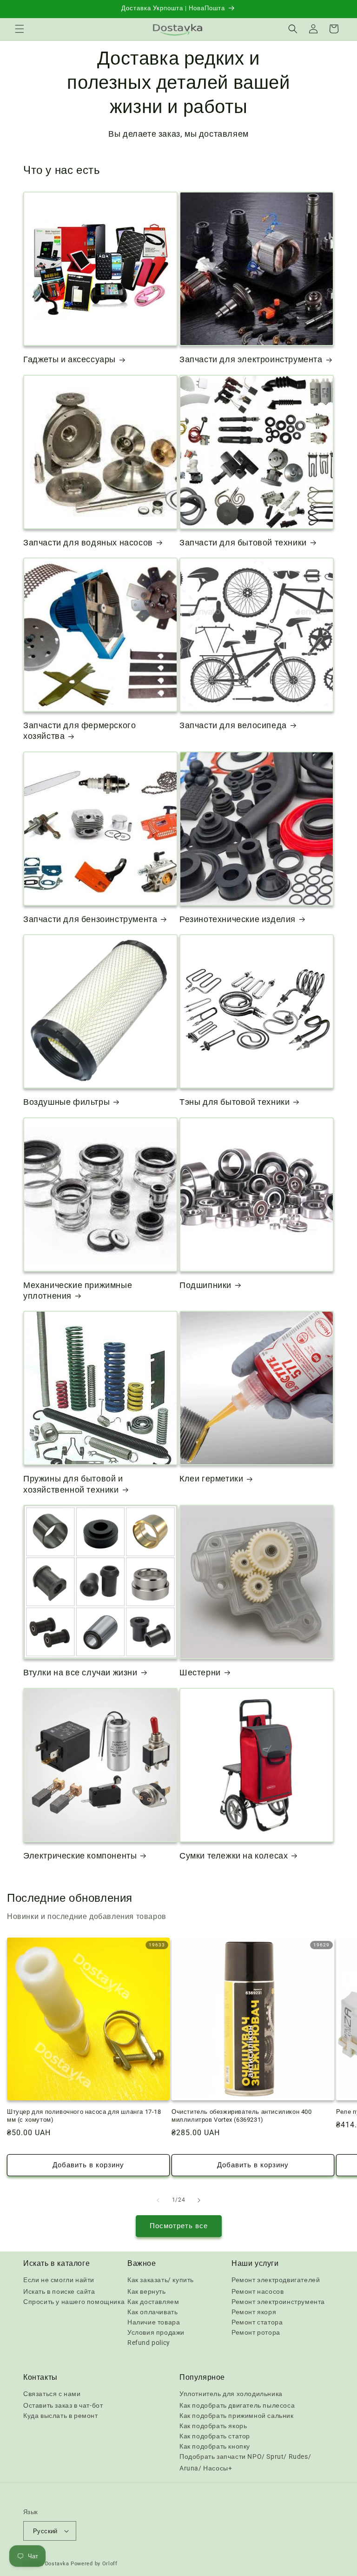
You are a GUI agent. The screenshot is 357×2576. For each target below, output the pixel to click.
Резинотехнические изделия (238, 919)
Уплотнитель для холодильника (231, 2394)
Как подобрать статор (215, 2436)
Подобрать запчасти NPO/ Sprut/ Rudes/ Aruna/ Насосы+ (245, 2462)
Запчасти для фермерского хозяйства (79, 730)
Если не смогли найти (59, 2280)
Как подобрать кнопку (215, 2446)
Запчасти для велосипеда (233, 725)
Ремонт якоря (254, 2312)
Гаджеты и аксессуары (69, 359)
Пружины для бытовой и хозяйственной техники (73, 1484)
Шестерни (200, 1672)
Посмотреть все (179, 2226)
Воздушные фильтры (66, 1102)
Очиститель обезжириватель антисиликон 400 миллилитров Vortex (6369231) (242, 2116)
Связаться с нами (52, 2394)
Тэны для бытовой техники (235, 1102)
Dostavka (57, 2564)
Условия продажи (156, 2332)
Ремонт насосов (258, 2291)
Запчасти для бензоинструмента (90, 919)
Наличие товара (154, 2322)
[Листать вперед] (199, 2200)
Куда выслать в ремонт (61, 2416)
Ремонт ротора (256, 2332)
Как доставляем (153, 2302)
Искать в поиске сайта (59, 2291)
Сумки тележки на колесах (234, 1856)
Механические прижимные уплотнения (78, 1290)
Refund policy (149, 2343)
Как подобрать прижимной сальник (237, 2416)
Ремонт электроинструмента (278, 2302)
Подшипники (205, 1285)
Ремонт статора (257, 2322)
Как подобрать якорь (213, 2426)
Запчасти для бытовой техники (243, 542)
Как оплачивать (152, 2312)
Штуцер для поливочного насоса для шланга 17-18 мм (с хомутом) (84, 2116)
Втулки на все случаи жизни (80, 1672)
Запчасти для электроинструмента (251, 359)
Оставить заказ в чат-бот (63, 2405)
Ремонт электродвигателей (276, 2280)
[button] (20, 29)
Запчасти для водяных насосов (88, 542)
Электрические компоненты (80, 1856)
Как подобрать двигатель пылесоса (237, 2405)
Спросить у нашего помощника (74, 2302)
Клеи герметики (211, 1478)
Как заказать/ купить (161, 2280)
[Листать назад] (158, 2200)
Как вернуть (147, 2291)
